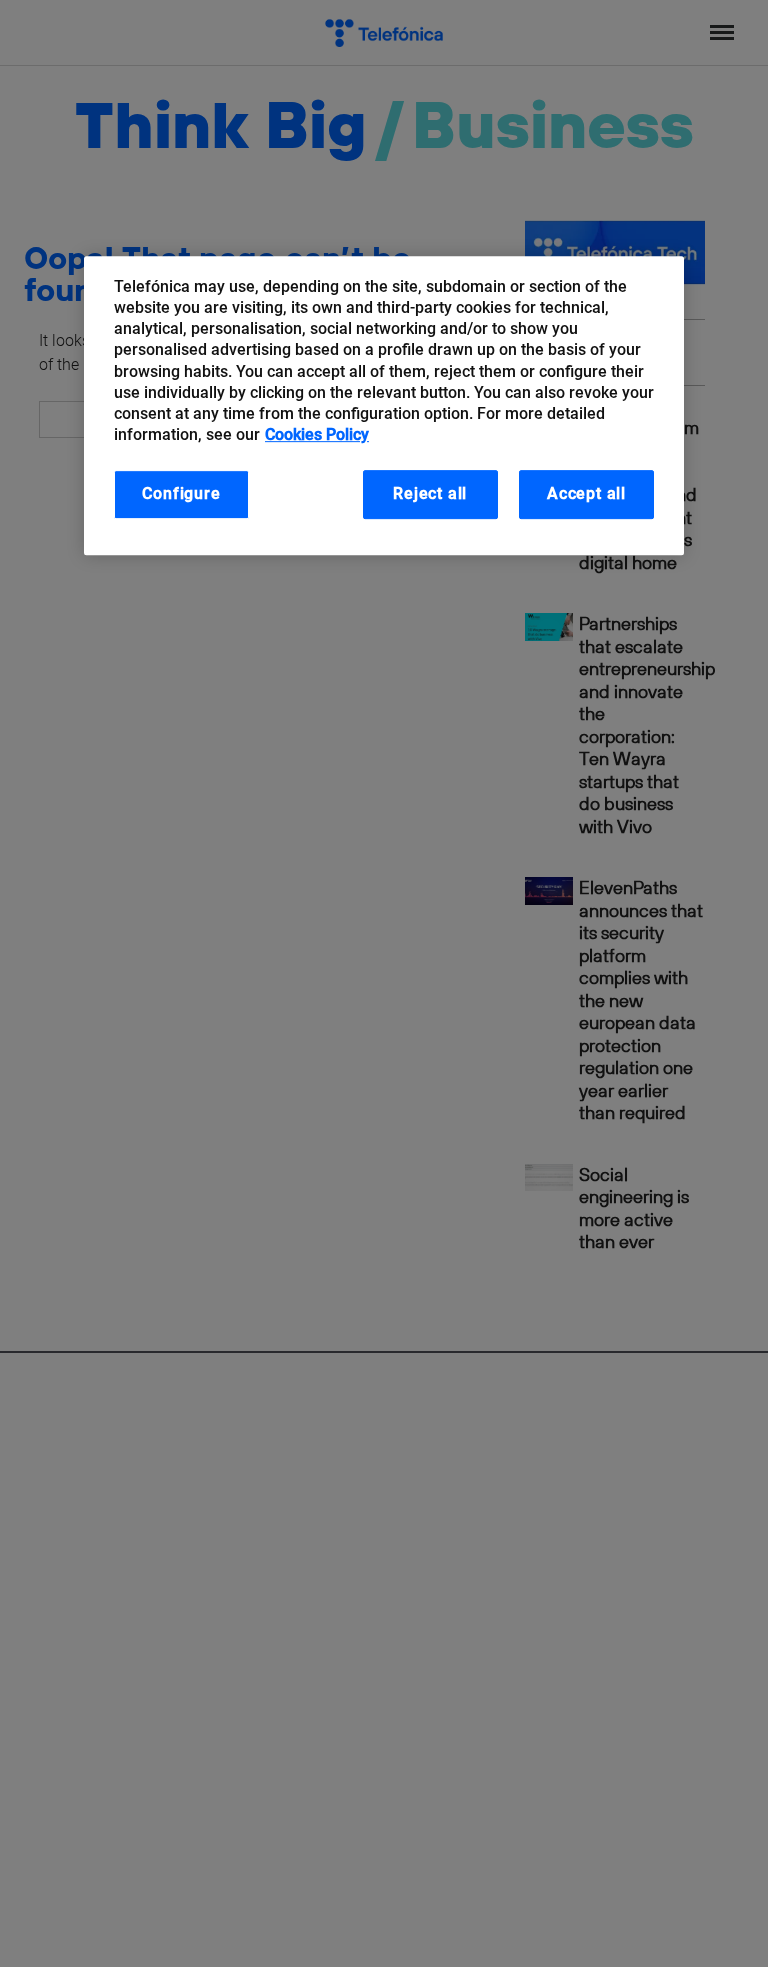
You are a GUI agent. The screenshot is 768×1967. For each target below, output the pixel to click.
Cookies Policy (317, 434)
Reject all (430, 493)
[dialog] (384, 405)
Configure (181, 493)
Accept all (586, 493)
